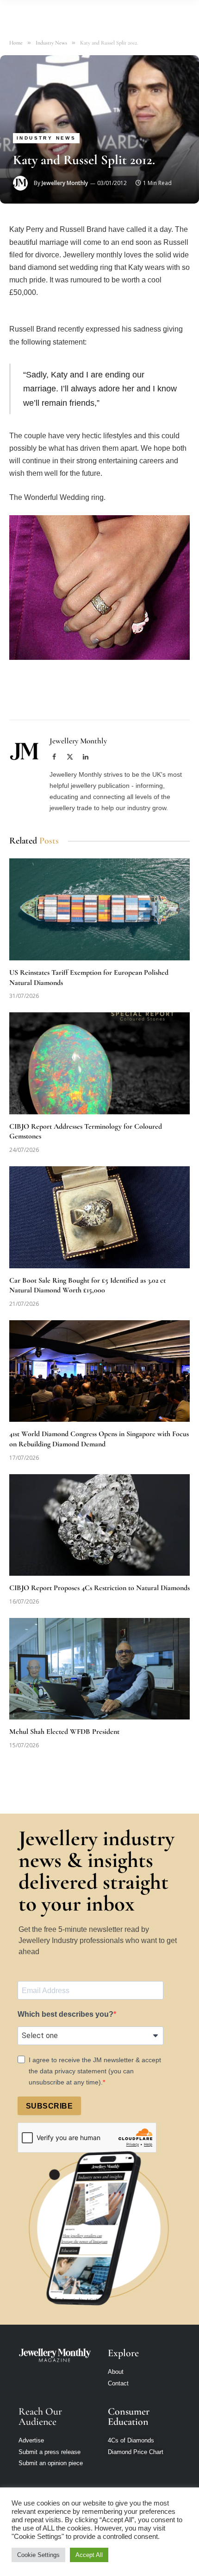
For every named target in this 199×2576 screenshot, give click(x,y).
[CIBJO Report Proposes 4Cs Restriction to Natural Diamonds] (99, 1525)
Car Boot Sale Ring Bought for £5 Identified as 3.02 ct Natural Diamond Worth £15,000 (87, 1285)
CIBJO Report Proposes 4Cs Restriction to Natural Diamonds (99, 1588)
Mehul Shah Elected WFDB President (64, 1732)
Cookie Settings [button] (38, 2555)
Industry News (46, 138)
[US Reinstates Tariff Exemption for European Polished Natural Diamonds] (99, 909)
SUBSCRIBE (49, 2106)
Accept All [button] (89, 2555)
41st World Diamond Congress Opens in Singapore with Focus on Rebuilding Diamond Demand (99, 1439)
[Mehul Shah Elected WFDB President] (99, 1669)
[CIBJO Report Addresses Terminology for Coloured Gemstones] (99, 1063)
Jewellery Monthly (65, 183)
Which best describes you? (65, 2014)
